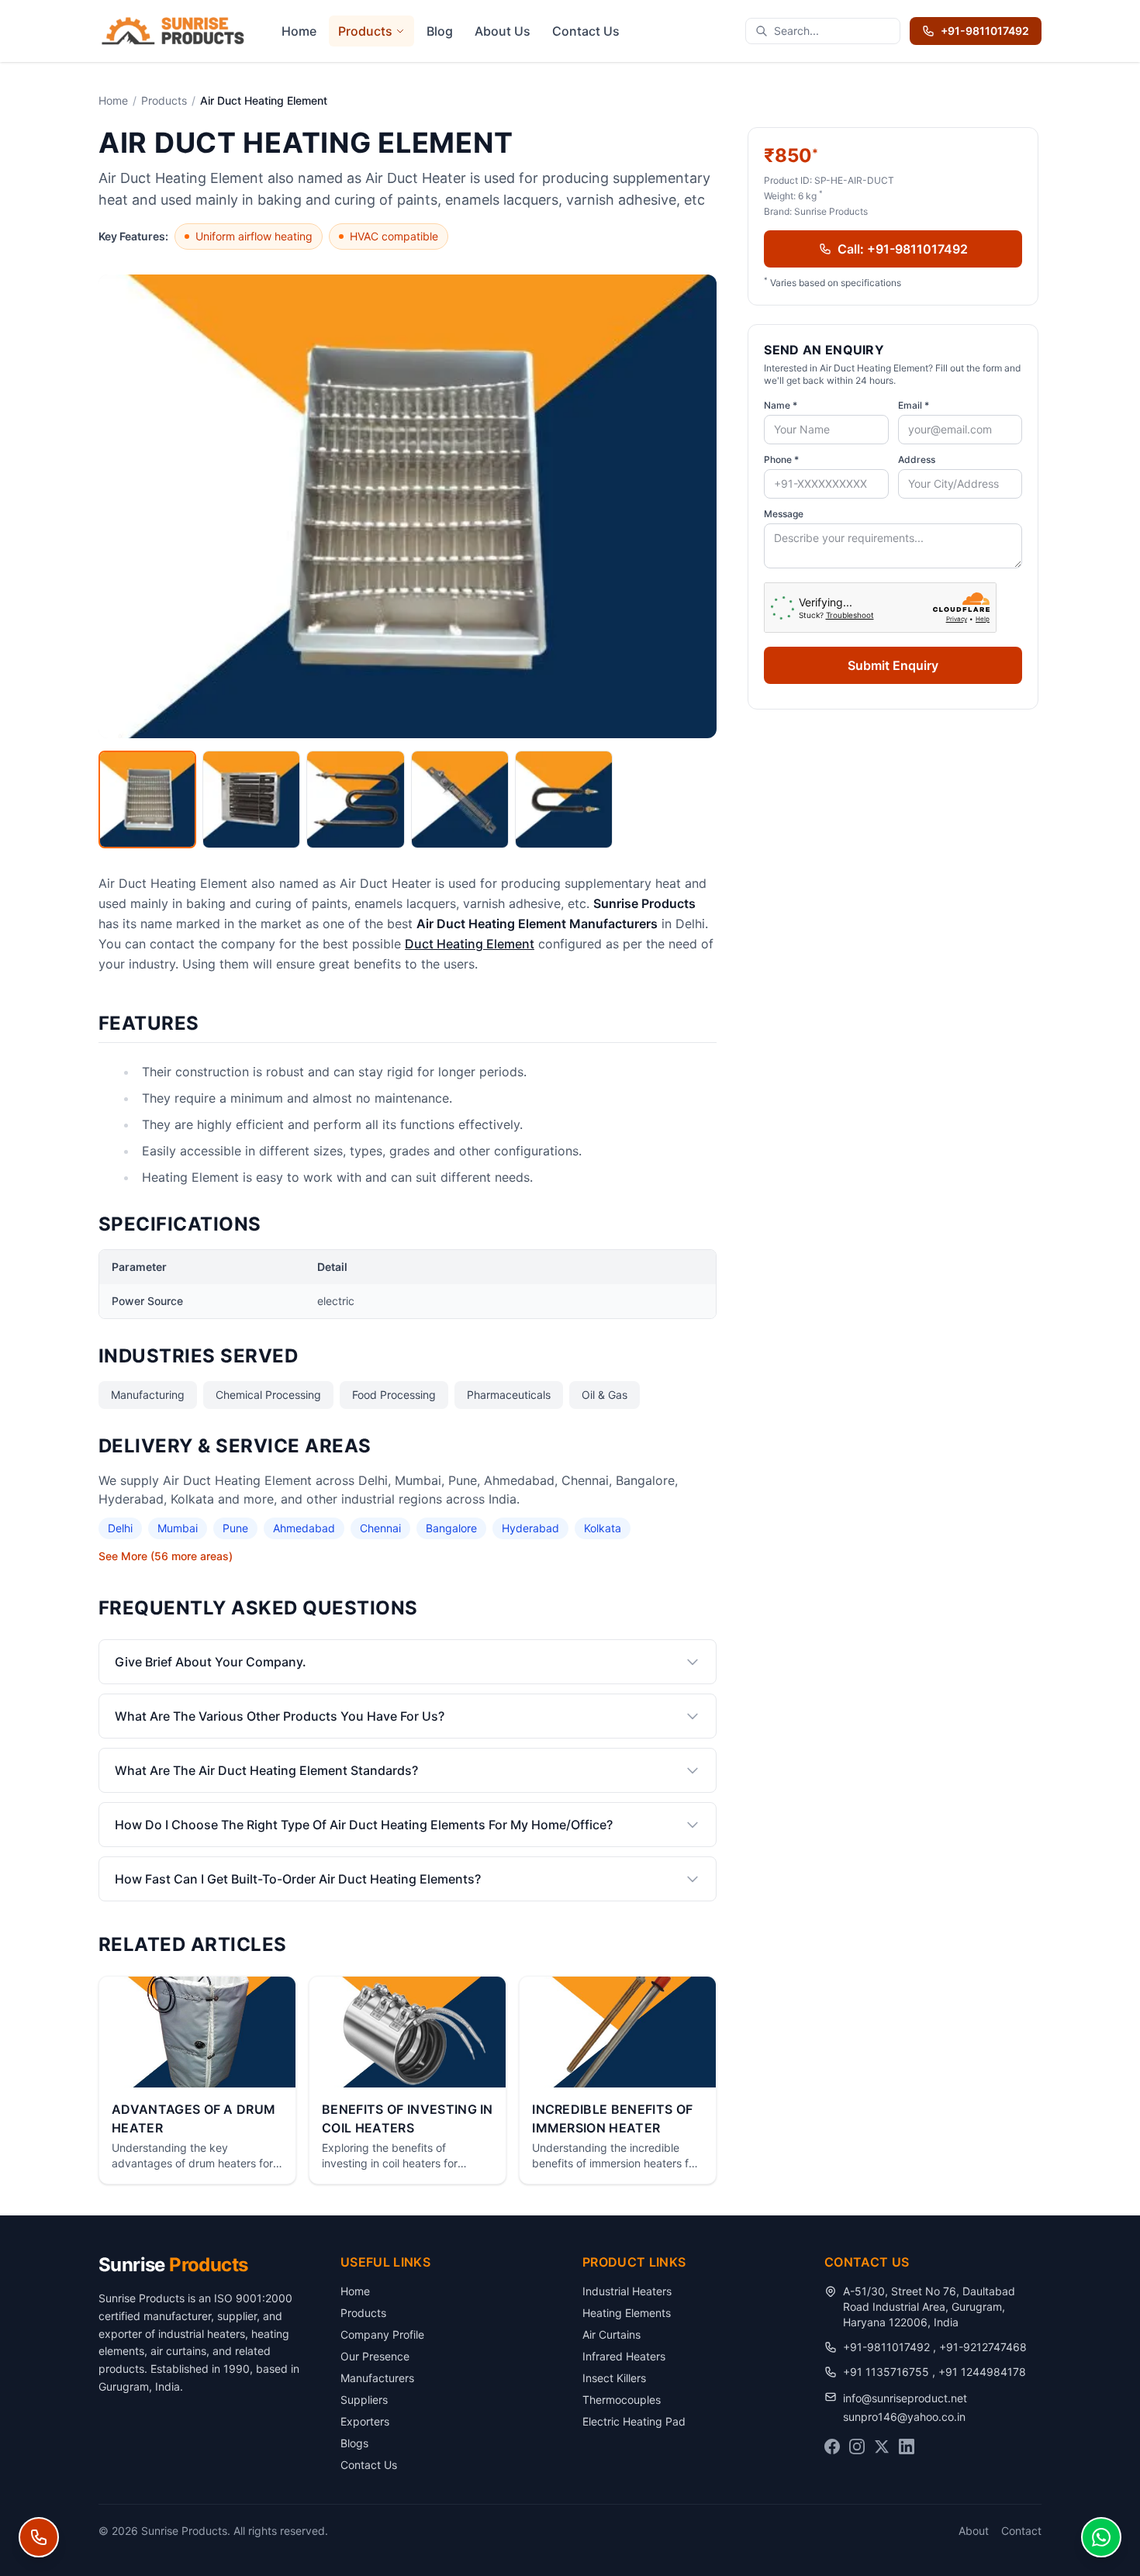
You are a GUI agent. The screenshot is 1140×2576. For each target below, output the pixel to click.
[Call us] (39, 2537)
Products (365, 31)
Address (917, 459)
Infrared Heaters (624, 2356)
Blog (440, 31)
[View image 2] (251, 799)
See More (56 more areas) (166, 1556)
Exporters (365, 2421)
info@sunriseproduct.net (905, 2398)
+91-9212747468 (983, 2347)
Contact (1021, 2531)
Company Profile (382, 2334)
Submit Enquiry (893, 665)
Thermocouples (622, 2400)
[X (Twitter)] (882, 2447)
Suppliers (364, 2400)
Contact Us (586, 31)
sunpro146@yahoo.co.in (904, 2417)
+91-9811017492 (985, 31)
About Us (503, 31)
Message (784, 514)
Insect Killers (614, 2378)
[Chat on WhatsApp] (1101, 2537)
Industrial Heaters (627, 2291)
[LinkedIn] (907, 2447)
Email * (914, 405)
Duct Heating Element (470, 944)
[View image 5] (564, 799)
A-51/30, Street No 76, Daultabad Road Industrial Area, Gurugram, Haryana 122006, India (929, 2307)
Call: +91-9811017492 (903, 249)
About (974, 2531)
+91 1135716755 (888, 2372)
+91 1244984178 (982, 2372)
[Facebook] (832, 2447)
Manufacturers (377, 2378)
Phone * (781, 459)
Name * (781, 405)
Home (299, 31)
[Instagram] (857, 2447)
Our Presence (375, 2356)
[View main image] (147, 799)
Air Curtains (611, 2334)
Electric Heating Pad (634, 2421)
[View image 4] (460, 799)
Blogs (354, 2443)
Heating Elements (627, 2313)
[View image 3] (355, 799)
